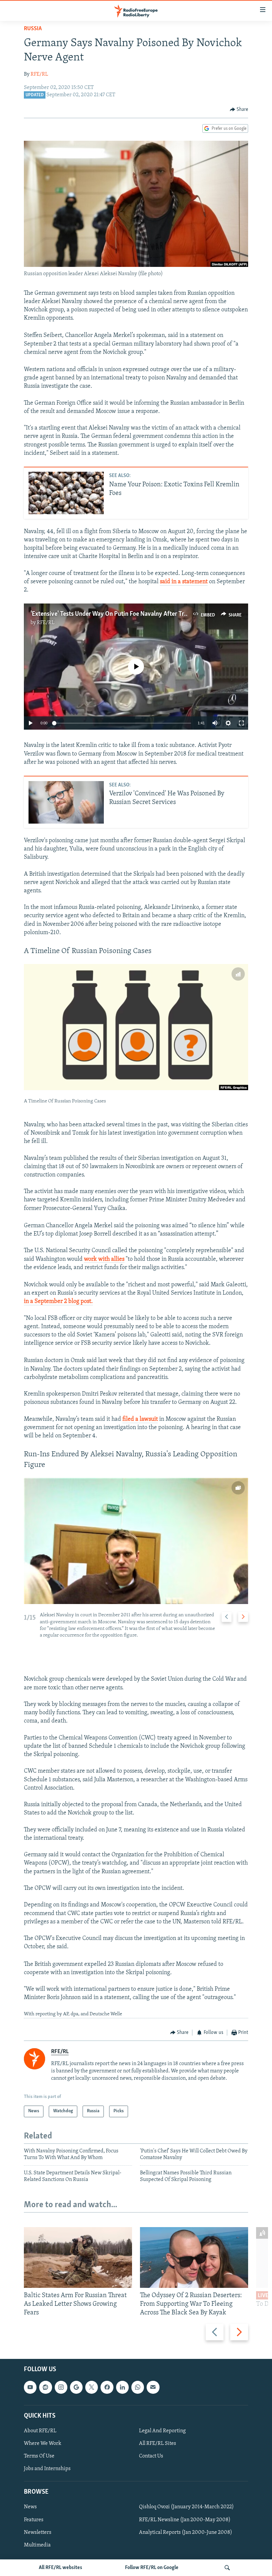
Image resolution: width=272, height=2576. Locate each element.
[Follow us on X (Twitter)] (92, 2387)
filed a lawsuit (140, 1419)
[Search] (227, 2568)
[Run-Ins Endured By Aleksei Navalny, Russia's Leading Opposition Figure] (136, 1541)
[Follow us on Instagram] (61, 2387)
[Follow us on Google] (76, 2387)
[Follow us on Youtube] (30, 2387)
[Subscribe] (153, 2387)
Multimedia (37, 2545)
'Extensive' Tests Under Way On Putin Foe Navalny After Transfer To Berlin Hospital (140, 614)
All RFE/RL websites (61, 2568)
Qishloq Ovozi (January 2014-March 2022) (186, 2507)
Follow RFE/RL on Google (152, 2568)
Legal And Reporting (162, 2431)
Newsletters (38, 2533)
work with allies (104, 1259)
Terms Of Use (39, 2456)
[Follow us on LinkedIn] (122, 2387)
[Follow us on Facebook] (107, 2387)
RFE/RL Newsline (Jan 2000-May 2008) (185, 2520)
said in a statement (184, 582)
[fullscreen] (241, 723)
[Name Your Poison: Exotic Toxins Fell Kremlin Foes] (66, 493)
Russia (33, 29)
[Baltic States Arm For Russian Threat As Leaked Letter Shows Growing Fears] (78, 2257)
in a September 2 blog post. (58, 1302)
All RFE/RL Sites (158, 2444)
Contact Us (151, 2456)
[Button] (239, 110)
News (30, 2507)
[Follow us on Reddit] (45, 2387)
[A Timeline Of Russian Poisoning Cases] (136, 1027)
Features (34, 2520)
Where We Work (43, 2444)
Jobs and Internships (47, 2469)
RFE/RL (39, 74)
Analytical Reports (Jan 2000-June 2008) (186, 2533)
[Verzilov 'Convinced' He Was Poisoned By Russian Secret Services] (66, 802)
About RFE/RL (40, 2431)
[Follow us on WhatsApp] (138, 2387)
